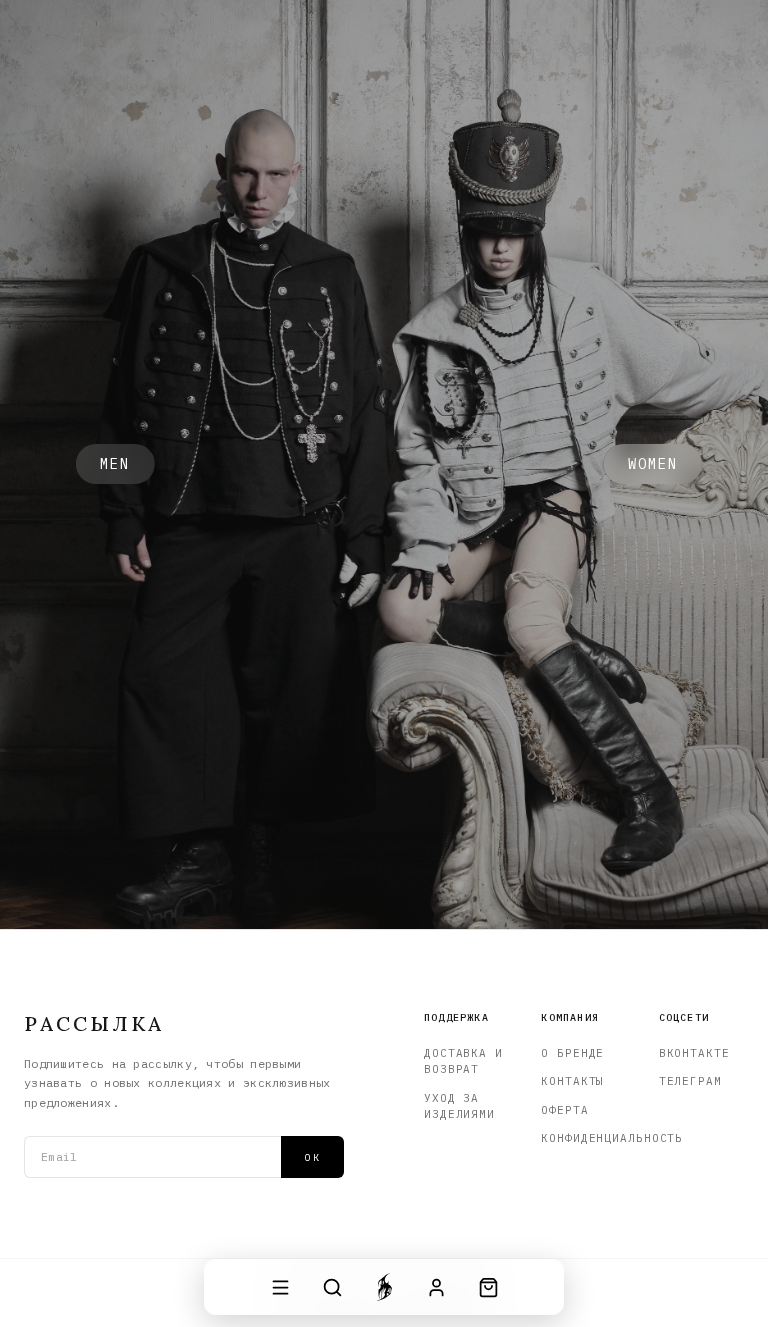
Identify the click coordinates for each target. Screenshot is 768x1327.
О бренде (572, 1053)
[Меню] (280, 1287)
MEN (115, 464)
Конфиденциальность (583, 1138)
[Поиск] (332, 1287)
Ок (312, 1157)
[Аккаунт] (436, 1287)
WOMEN (653, 464)
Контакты (572, 1081)
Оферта (564, 1110)
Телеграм (690, 1081)
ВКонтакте (694, 1053)
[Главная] (384, 1287)
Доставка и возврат (463, 1061)
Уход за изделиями (459, 1106)
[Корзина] (488, 1287)
